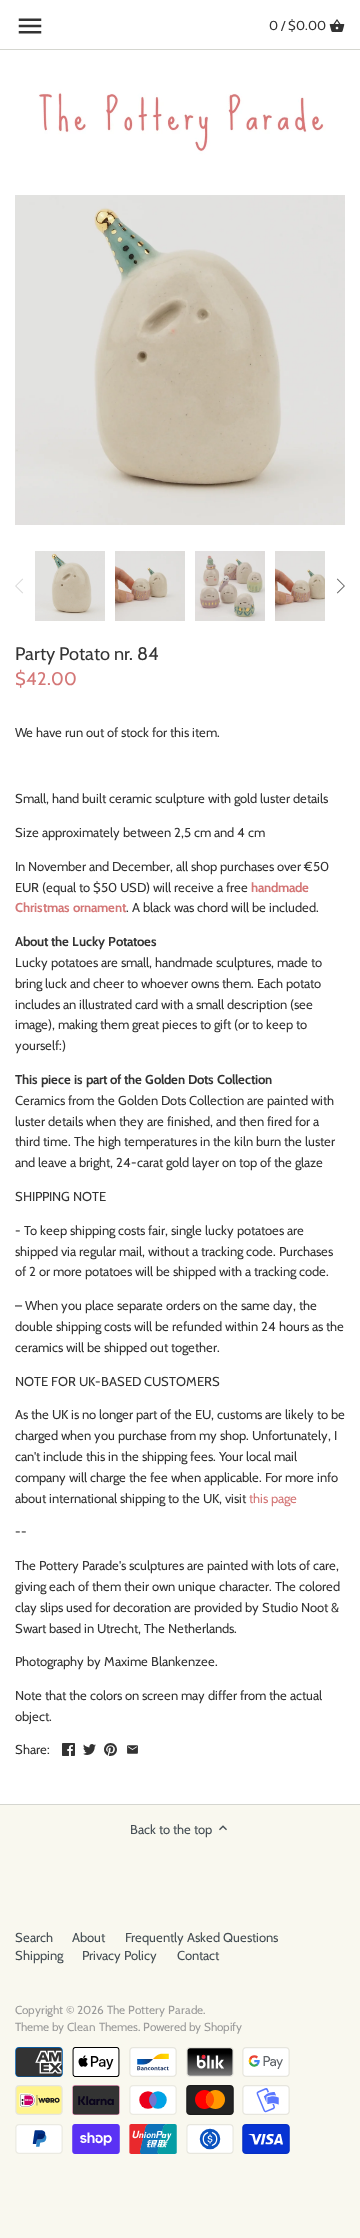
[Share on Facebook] (68, 1747)
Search (34, 1937)
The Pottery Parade (155, 2010)
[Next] (340, 586)
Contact (198, 1955)
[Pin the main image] (110, 1747)
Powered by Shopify (192, 2027)
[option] (70, 586)
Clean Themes (102, 2027)
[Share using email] (132, 1747)
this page (273, 1498)
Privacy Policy (119, 1955)
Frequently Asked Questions (201, 1937)
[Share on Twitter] (89, 1747)
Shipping (39, 1955)
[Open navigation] (30, 26)
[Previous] (20, 586)
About (88, 1937)
